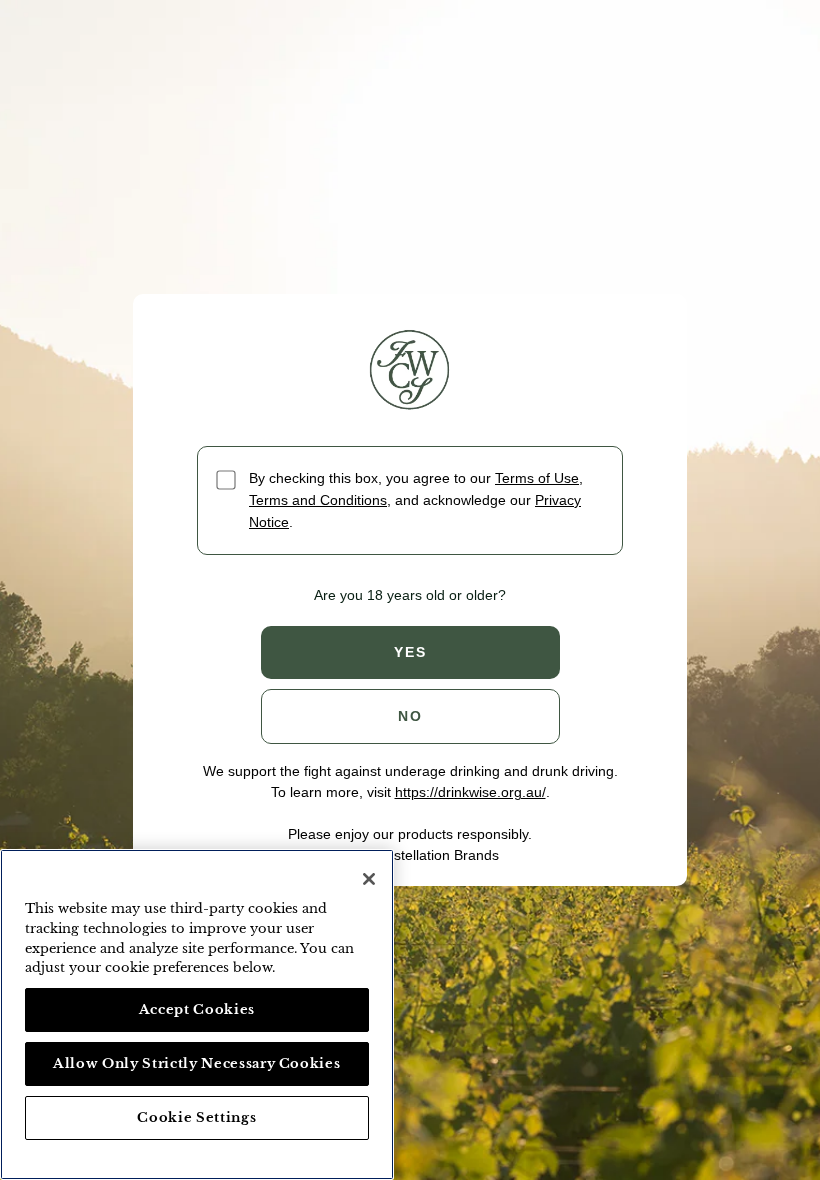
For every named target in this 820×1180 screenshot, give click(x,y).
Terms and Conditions (318, 500)
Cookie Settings (196, 1117)
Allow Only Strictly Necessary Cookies (196, 1063)
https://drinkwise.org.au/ (470, 792)
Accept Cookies (197, 1009)
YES (410, 652)
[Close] (369, 879)
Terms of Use (537, 478)
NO (410, 716)
